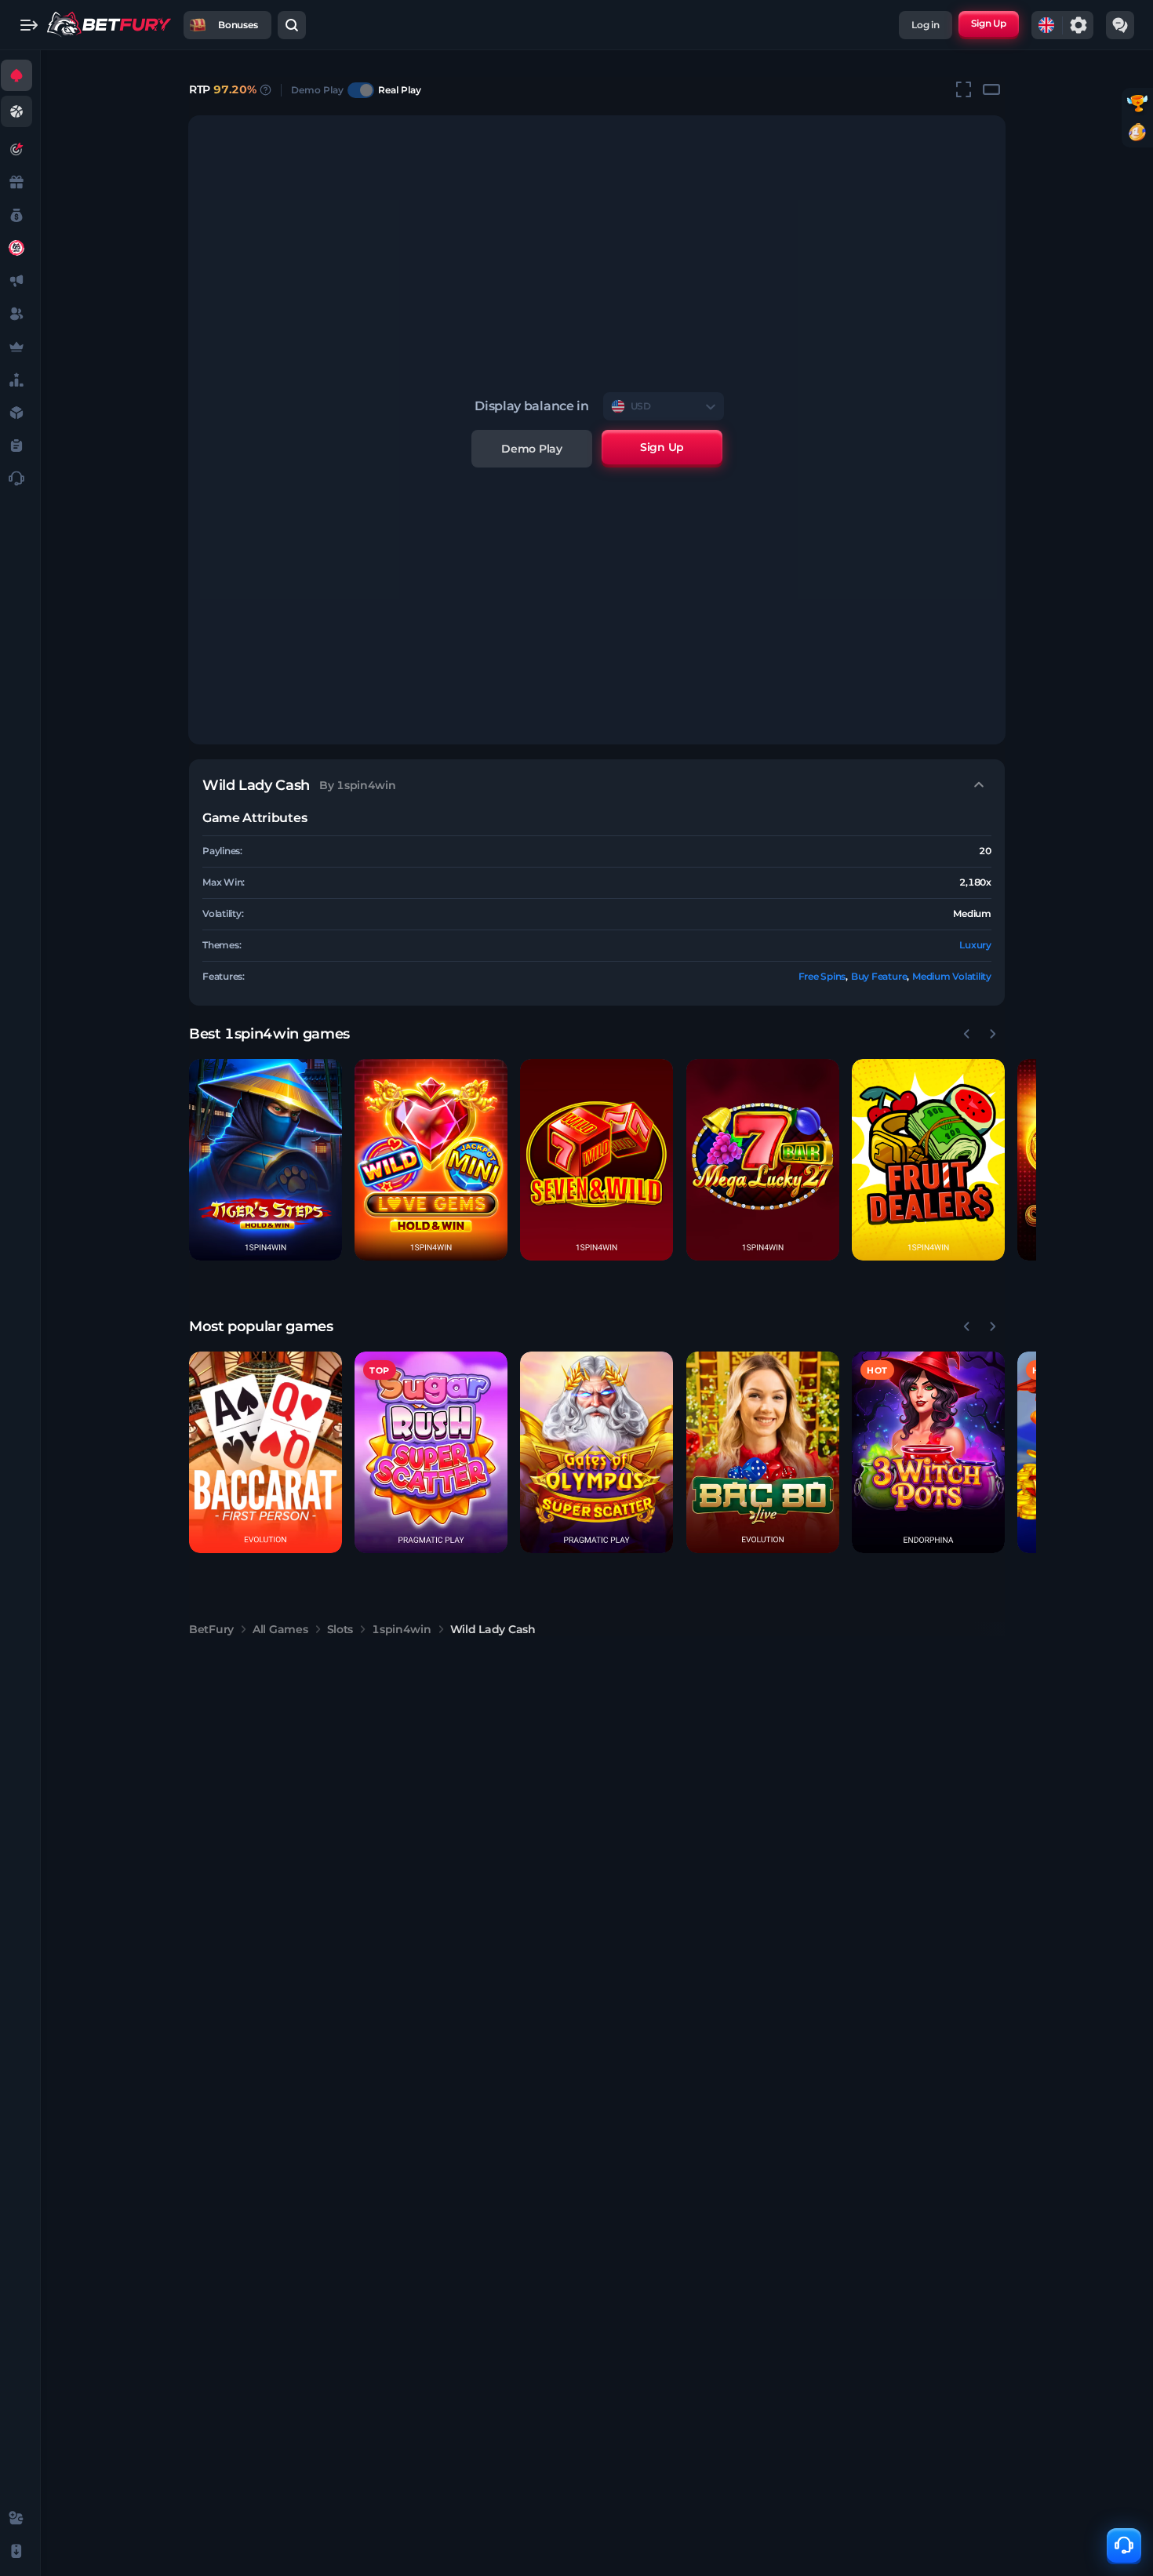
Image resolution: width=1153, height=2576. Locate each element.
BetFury (211, 1629)
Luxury (975, 945)
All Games (280, 1629)
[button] (266, 1160)
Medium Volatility (952, 976)
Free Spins (822, 976)
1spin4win (401, 1629)
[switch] (361, 90)
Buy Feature (879, 976)
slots (340, 1629)
